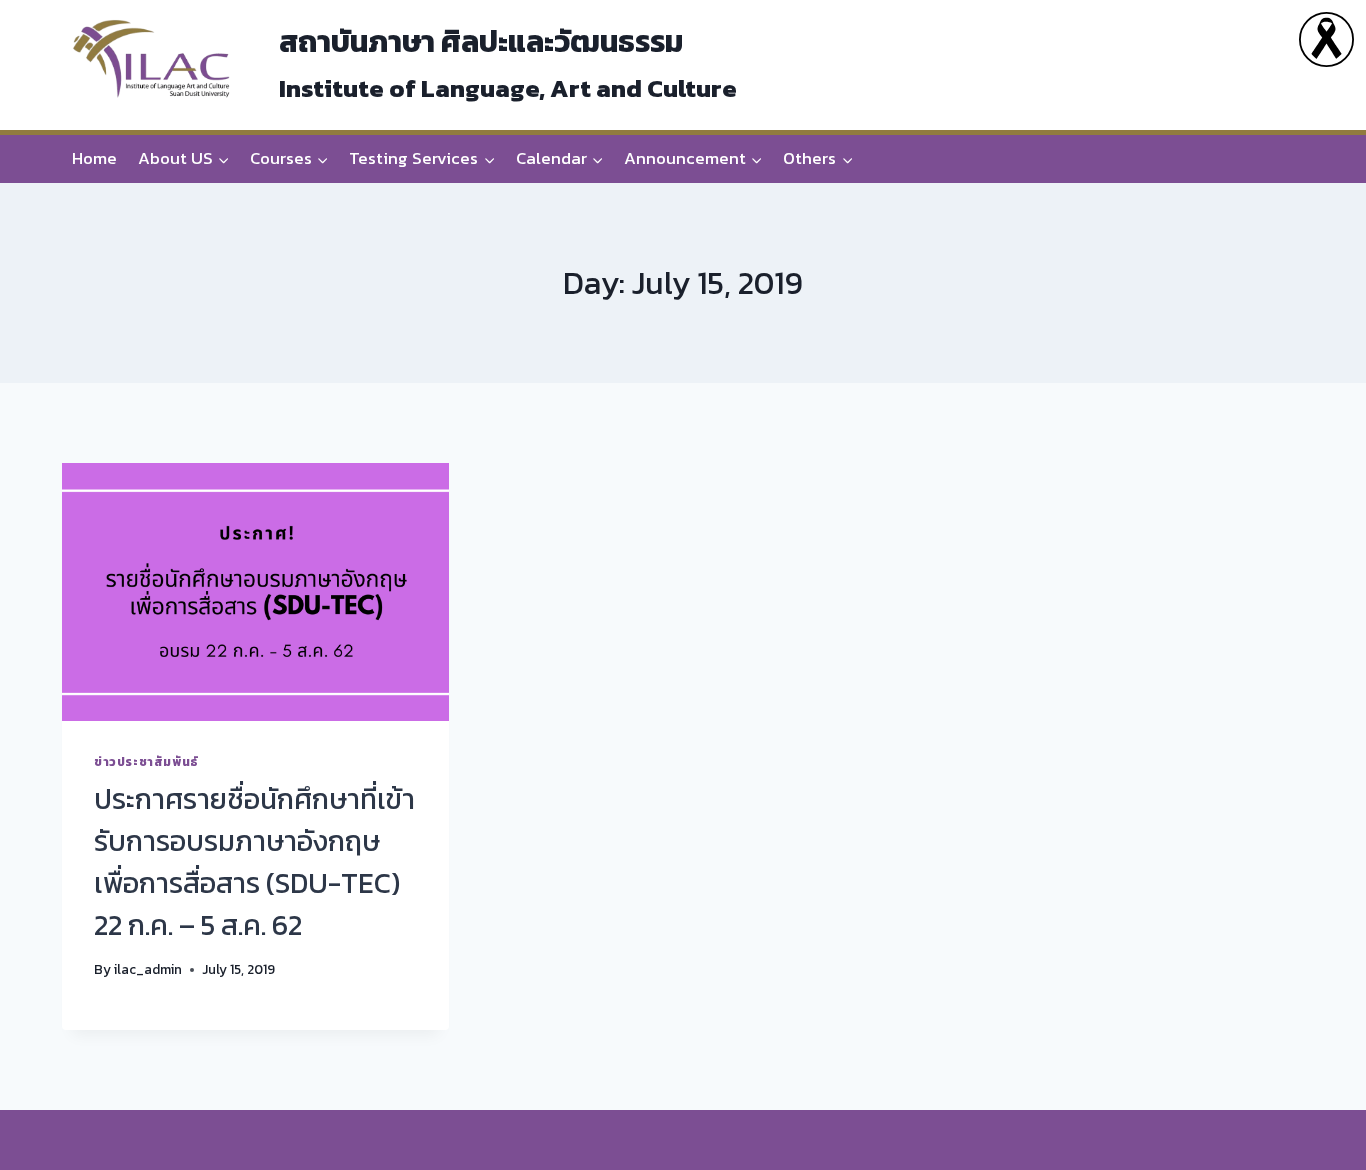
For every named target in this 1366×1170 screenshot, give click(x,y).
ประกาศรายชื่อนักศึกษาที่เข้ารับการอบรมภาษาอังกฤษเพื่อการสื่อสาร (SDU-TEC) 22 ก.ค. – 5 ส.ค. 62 (254, 862)
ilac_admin (148, 969)
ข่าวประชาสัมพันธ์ (146, 762)
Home (94, 158)
